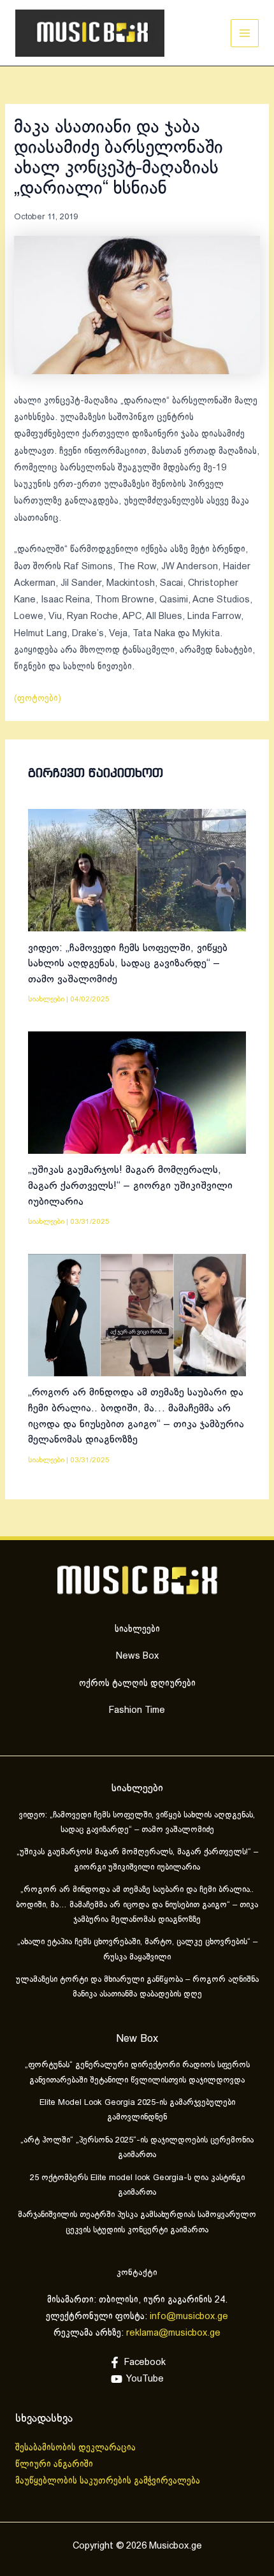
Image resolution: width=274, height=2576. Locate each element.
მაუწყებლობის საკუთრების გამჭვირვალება (108, 2481)
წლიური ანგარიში (55, 2464)
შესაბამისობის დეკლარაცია (77, 2448)
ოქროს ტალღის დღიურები (137, 1684)
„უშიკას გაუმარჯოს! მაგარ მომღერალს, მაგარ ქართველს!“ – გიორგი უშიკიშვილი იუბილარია (130, 1186)
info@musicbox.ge (189, 2317)
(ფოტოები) (38, 699)
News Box (137, 1656)
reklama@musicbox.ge (173, 2333)
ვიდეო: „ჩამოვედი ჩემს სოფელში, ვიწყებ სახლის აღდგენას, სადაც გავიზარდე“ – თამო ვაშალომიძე (128, 964)
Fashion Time (137, 1710)
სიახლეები (46, 999)
